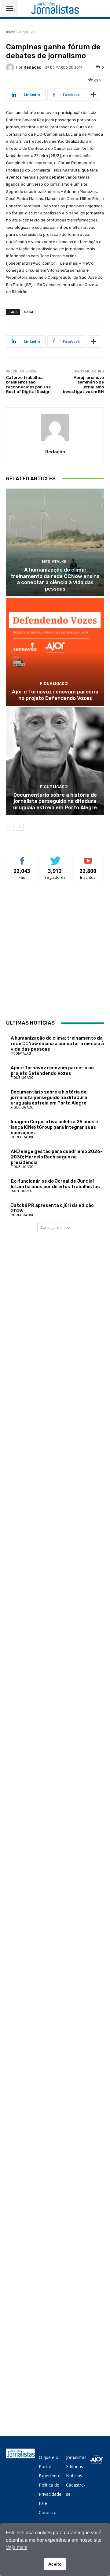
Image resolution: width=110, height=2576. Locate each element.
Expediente (50, 2476)
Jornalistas (76, 2457)
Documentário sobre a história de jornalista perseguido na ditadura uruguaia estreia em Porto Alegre (55, 801)
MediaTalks (54, 562)
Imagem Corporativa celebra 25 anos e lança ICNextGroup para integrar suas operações (54, 1127)
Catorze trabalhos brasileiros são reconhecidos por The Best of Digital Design (28, 385)
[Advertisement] (55, 951)
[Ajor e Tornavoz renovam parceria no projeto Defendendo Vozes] (55, 652)
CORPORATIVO (23, 1137)
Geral (28, 312)
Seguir (55, 857)
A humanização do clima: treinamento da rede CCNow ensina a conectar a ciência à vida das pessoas (55, 579)
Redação (32, 67)
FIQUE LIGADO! (54, 684)
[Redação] (11, 67)
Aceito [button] (55, 2564)
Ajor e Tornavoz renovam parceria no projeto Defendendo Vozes (55, 695)
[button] (101, 8)
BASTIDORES (21, 1191)
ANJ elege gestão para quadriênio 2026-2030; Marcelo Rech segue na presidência (57, 1157)
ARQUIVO (28, 32)
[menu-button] (9, 9)
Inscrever (88, 857)
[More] (94, 95)
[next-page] (20, 827)
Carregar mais (53, 1228)
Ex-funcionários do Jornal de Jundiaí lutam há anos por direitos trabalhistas (55, 1184)
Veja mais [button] (16, 2547)
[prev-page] (10, 827)
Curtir (22, 857)
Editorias (75, 2466)
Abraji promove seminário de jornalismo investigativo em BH (83, 385)
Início (11, 32)
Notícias (74, 2476)
